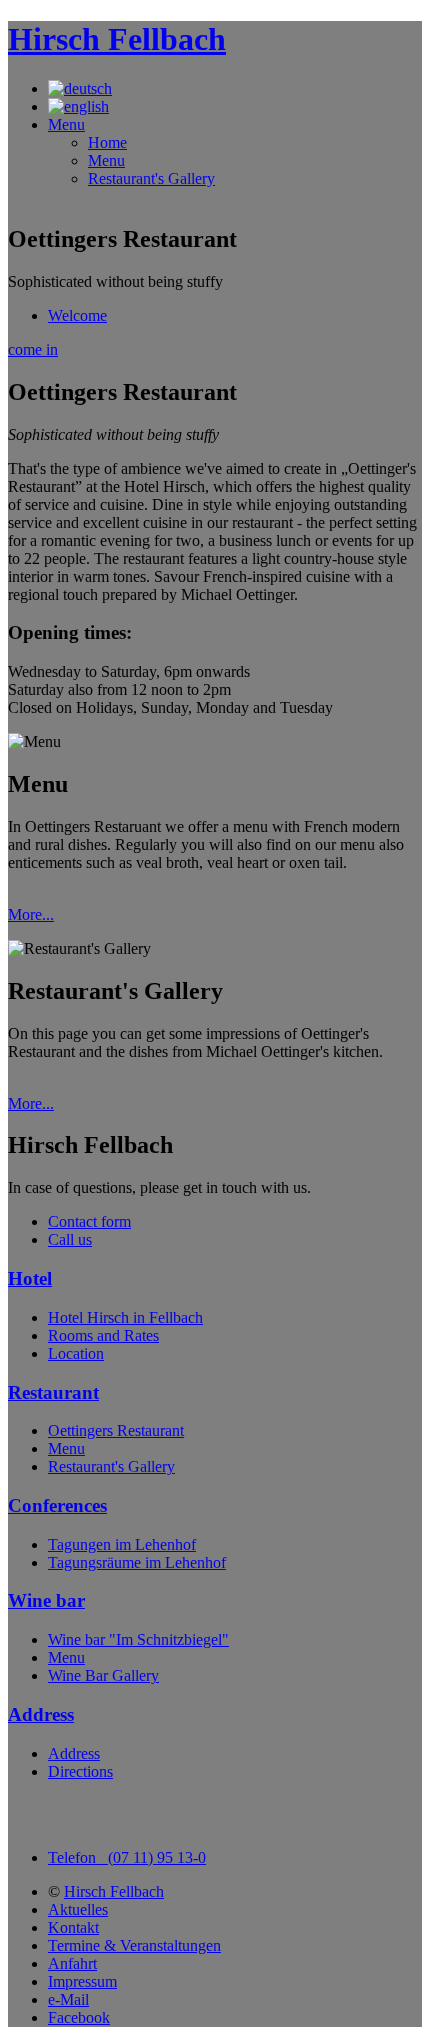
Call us (70, 1239)
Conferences (57, 1505)
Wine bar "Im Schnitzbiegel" (138, 1639)
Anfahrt (72, 1963)
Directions (80, 1771)
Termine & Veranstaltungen (134, 1945)
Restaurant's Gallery (151, 178)
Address (41, 1714)
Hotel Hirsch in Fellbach (125, 1317)
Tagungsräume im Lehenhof (137, 1562)
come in (33, 349)
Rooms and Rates (103, 1335)
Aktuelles (78, 1909)
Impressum (82, 1981)
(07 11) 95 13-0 (127, 1857)
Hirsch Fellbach (117, 39)
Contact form (89, 1221)
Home (107, 142)
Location (76, 1353)
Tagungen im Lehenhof (122, 1544)
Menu (106, 160)
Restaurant (53, 1392)
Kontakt (73, 1927)
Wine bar (46, 1600)
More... (31, 914)
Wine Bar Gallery (103, 1675)
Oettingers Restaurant (116, 1430)
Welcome (77, 315)
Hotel (30, 1278)
